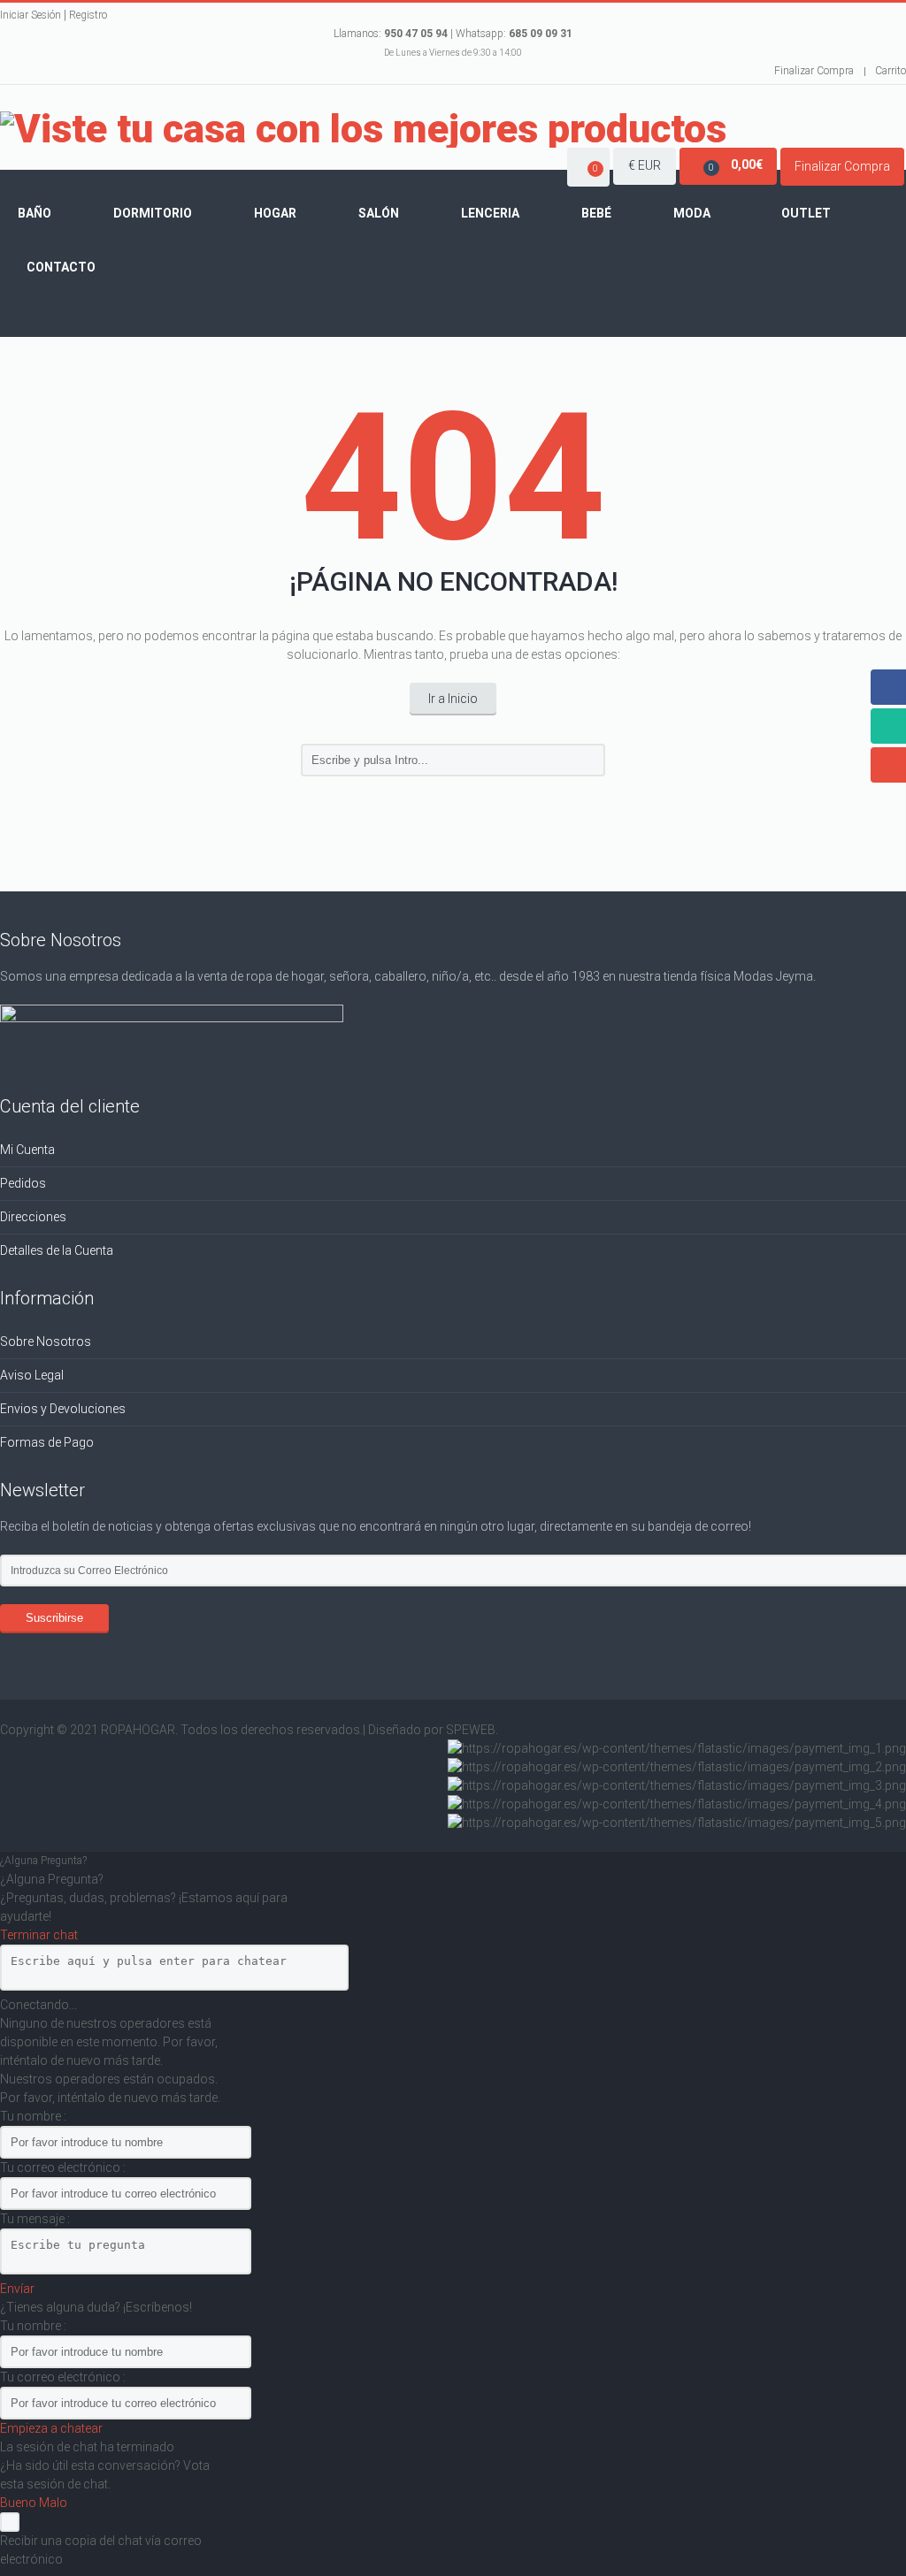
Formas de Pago (47, 1442)
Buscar (589, 761)
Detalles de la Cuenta (57, 1250)
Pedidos (23, 1183)
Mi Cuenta (27, 1150)
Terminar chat (39, 1935)
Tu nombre (32, 2116)
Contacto (61, 267)
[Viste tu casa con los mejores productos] (363, 130)
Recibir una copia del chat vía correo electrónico (101, 2550)
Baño (35, 213)
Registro (88, 15)
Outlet (806, 213)
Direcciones (33, 1217)
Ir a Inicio (453, 699)
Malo (53, 2503)
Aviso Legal (32, 1375)
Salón (379, 213)
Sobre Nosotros (46, 1342)
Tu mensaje (34, 2219)
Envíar (17, 2289)
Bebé (596, 213)
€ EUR (645, 165)
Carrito (891, 71)
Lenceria (490, 213)
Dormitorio (153, 213)
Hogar (275, 213)
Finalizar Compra (814, 71)
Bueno (19, 2503)
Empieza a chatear (51, 2428)
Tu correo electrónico (61, 2167)
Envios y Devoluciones (63, 1409)
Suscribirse (54, 1618)
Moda (692, 213)
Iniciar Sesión (31, 15)
